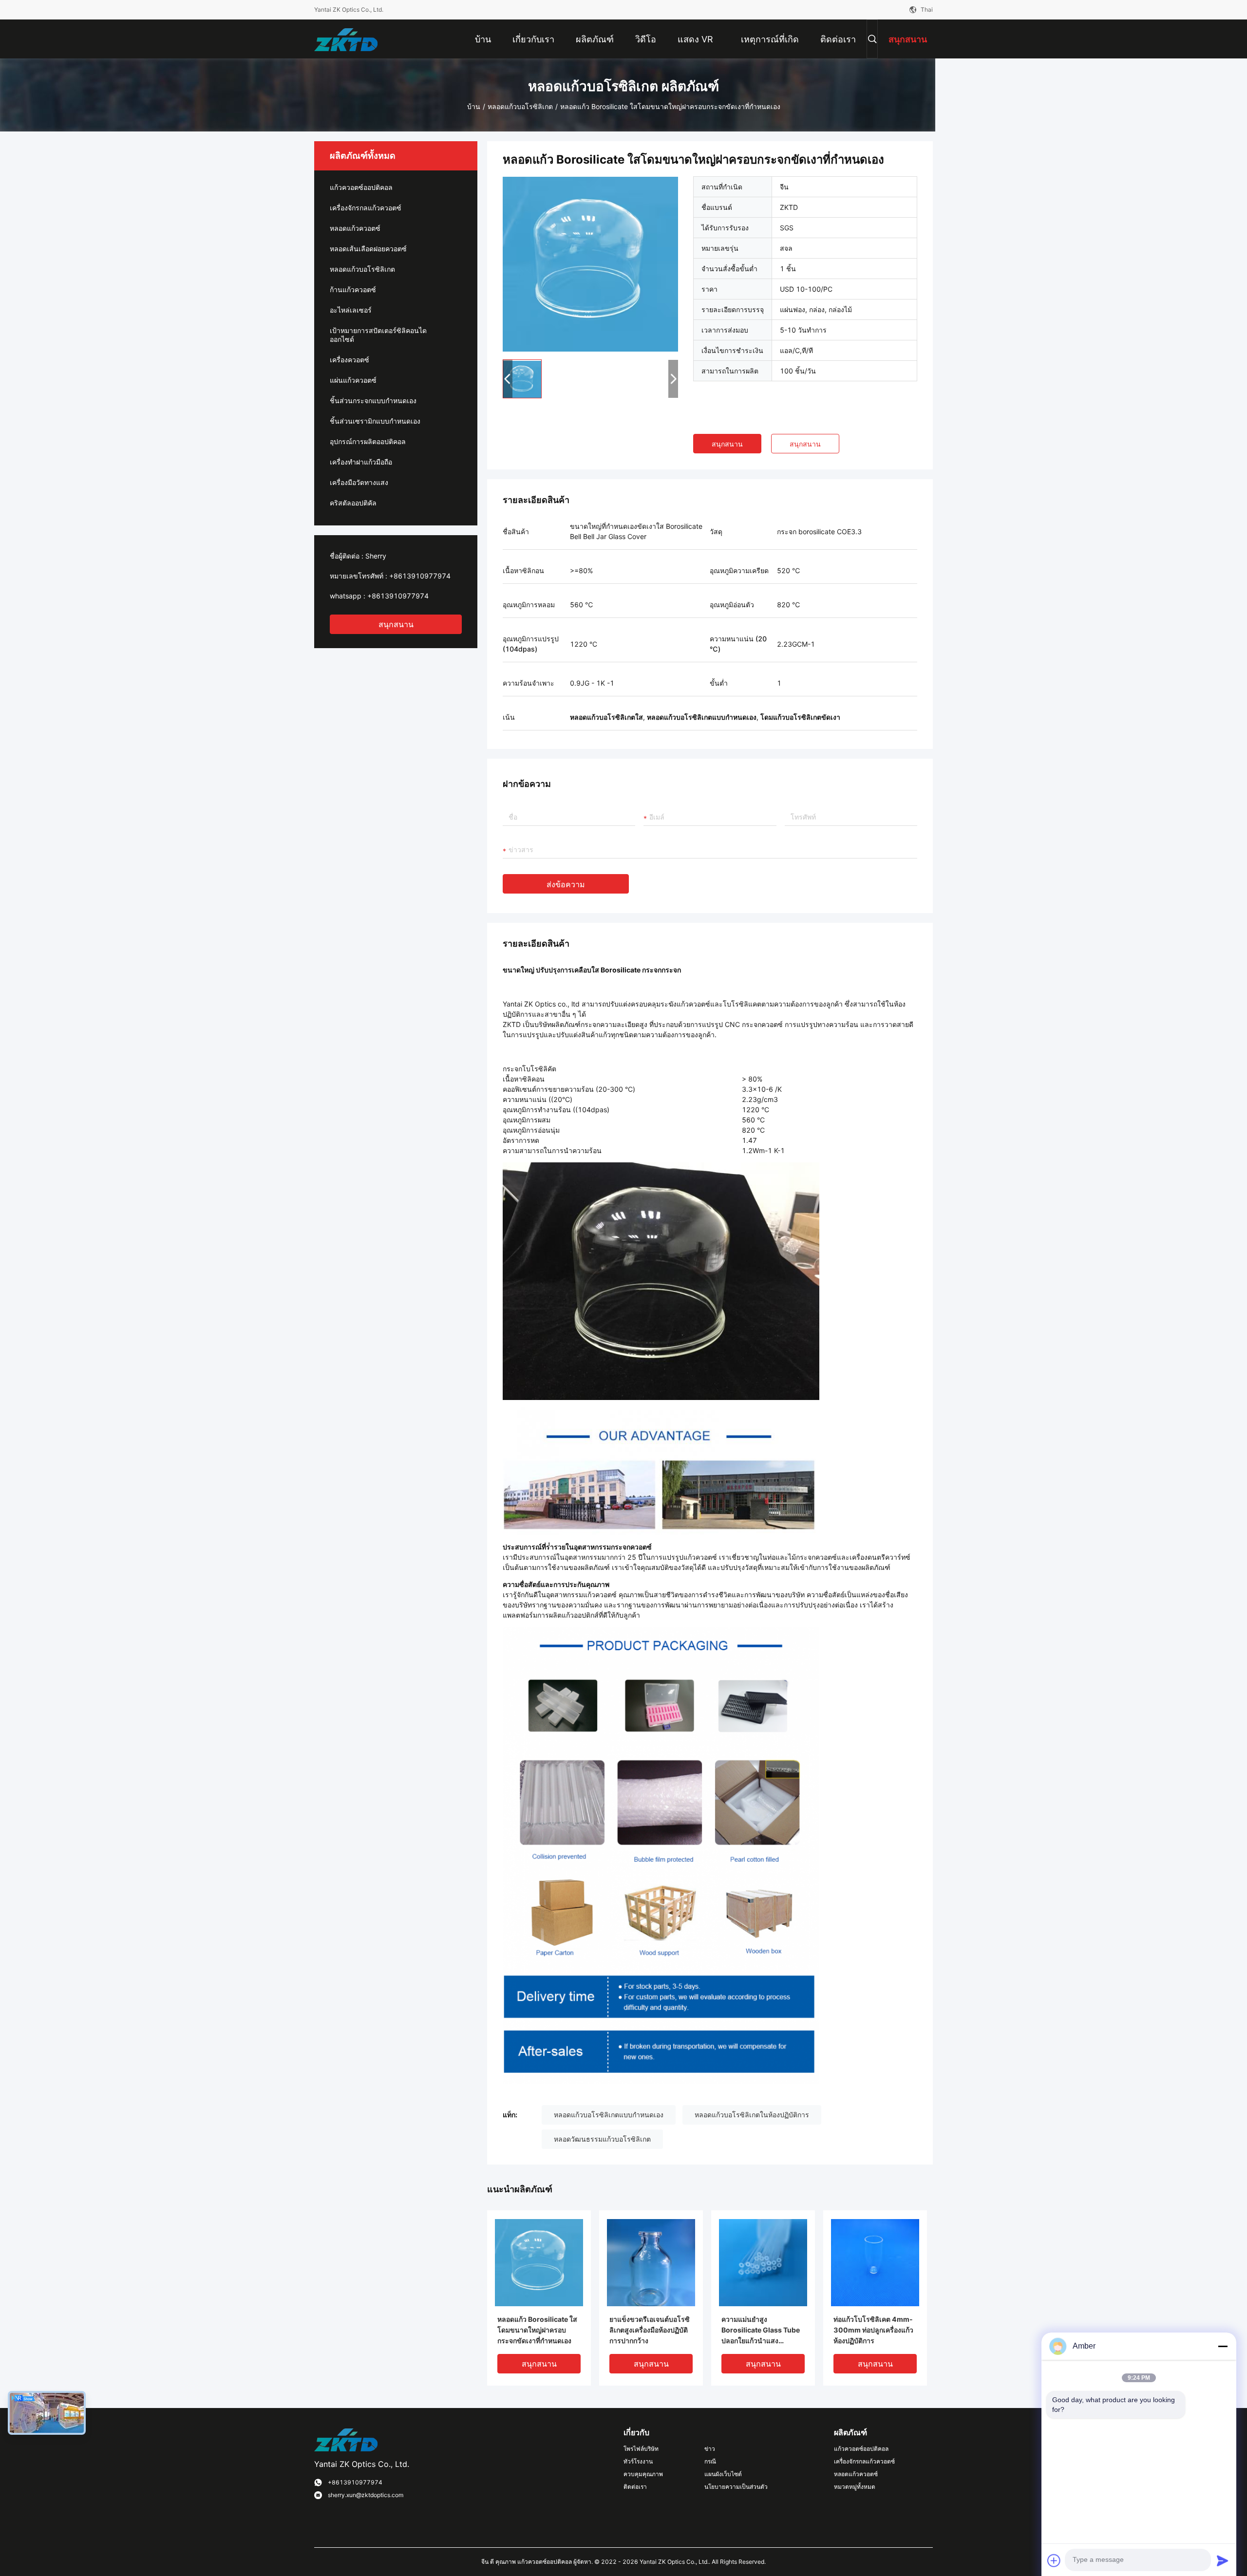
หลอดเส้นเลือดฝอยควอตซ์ (368, 249)
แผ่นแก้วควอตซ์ (353, 380)
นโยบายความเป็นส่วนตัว (736, 2487)
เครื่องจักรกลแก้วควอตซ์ (366, 208)
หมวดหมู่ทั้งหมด (855, 2487)
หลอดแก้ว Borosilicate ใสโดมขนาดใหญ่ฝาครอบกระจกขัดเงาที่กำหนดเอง (537, 2330)
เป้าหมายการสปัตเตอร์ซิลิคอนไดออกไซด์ (378, 335)
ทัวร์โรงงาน (638, 2461)
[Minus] (1223, 2346)
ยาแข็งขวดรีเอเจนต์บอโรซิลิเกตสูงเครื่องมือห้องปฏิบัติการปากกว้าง (650, 2330)
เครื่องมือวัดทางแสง (359, 482)
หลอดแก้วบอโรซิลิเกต (520, 106)
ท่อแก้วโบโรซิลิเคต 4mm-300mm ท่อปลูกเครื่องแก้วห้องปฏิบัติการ (873, 2330)
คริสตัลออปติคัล (353, 503)
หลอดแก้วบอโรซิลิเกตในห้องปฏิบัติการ (752, 2115)
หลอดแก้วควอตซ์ (355, 228)
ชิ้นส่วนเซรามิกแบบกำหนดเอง (375, 421)
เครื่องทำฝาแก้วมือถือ (361, 462)
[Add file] (1054, 2560)
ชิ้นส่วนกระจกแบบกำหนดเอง (373, 401)
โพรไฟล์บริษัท (641, 2449)
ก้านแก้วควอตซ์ (353, 289)
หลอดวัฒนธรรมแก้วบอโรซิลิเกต (602, 2139)
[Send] (1223, 2560)
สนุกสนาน (396, 624)
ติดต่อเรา (635, 2487)
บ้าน (474, 106)
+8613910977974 (420, 576)
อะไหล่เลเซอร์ (351, 310)
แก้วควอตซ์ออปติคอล (361, 187)
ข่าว (710, 2449)
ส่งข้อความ (566, 884)
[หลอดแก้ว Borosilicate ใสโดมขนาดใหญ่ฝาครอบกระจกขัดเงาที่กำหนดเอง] (590, 264)
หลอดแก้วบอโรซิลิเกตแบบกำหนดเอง (609, 2115)
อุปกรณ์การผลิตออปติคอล (368, 441)
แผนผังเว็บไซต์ (723, 2474)
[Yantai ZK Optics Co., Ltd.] (346, 39)
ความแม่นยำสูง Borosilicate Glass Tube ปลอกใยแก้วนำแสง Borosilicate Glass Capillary (761, 2331)
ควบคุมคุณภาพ (643, 2474)
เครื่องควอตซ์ (350, 360)
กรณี (710, 2461)
